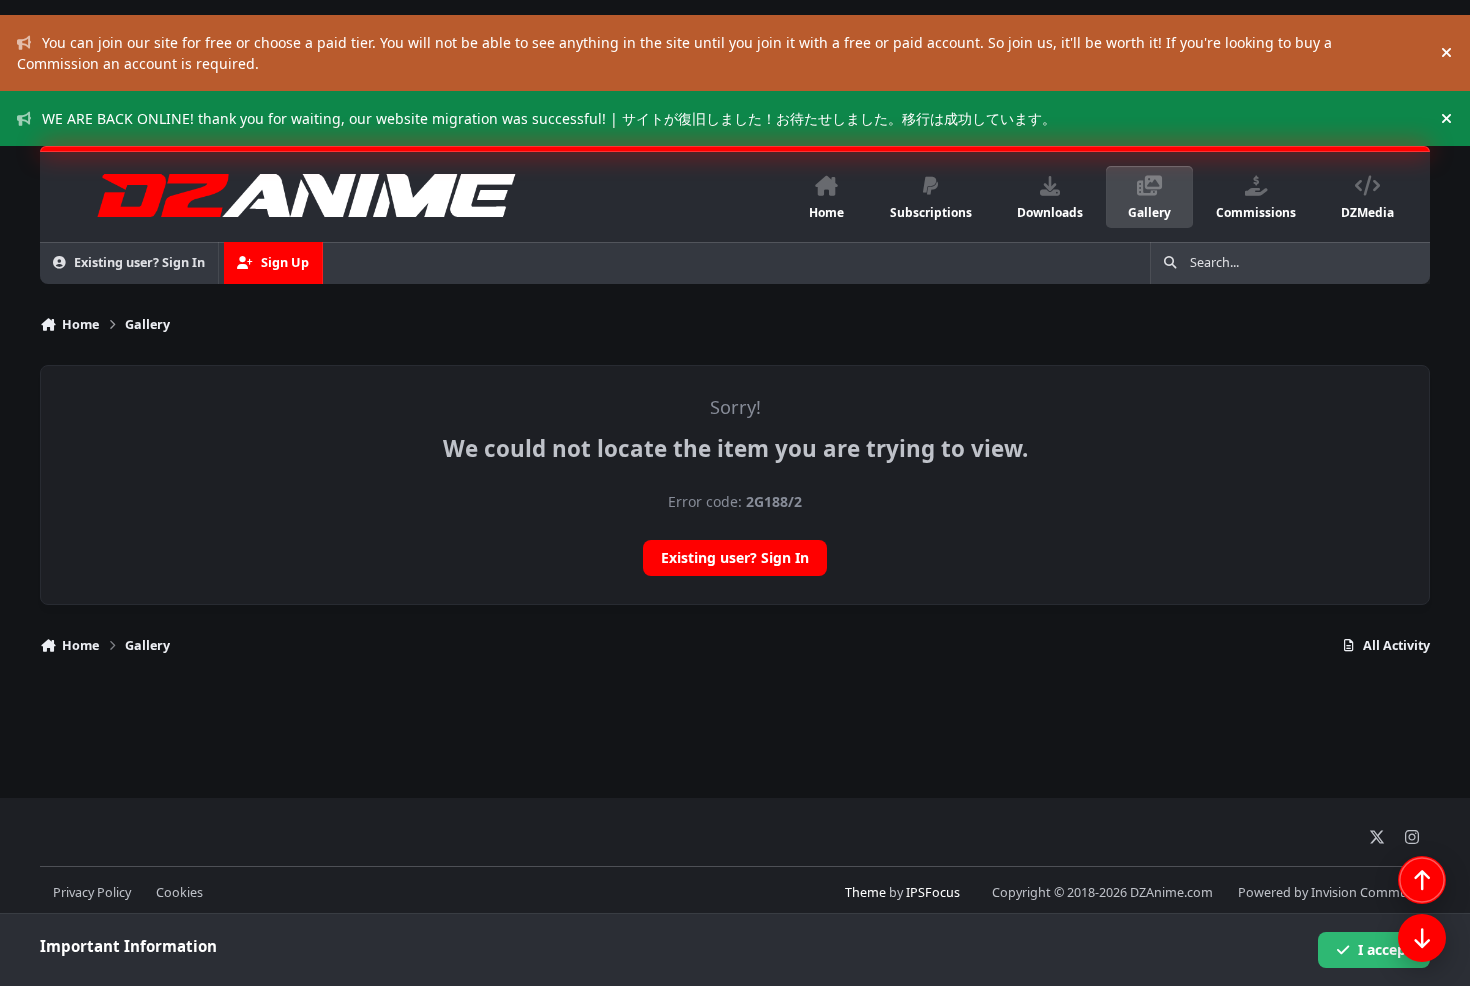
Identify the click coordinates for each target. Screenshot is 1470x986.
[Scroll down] (1422, 938)
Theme (865, 892)
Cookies (179, 892)
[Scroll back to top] (1422, 880)
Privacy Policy (92, 892)
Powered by (1334, 892)
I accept (1385, 949)
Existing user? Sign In (735, 557)
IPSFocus (933, 892)
